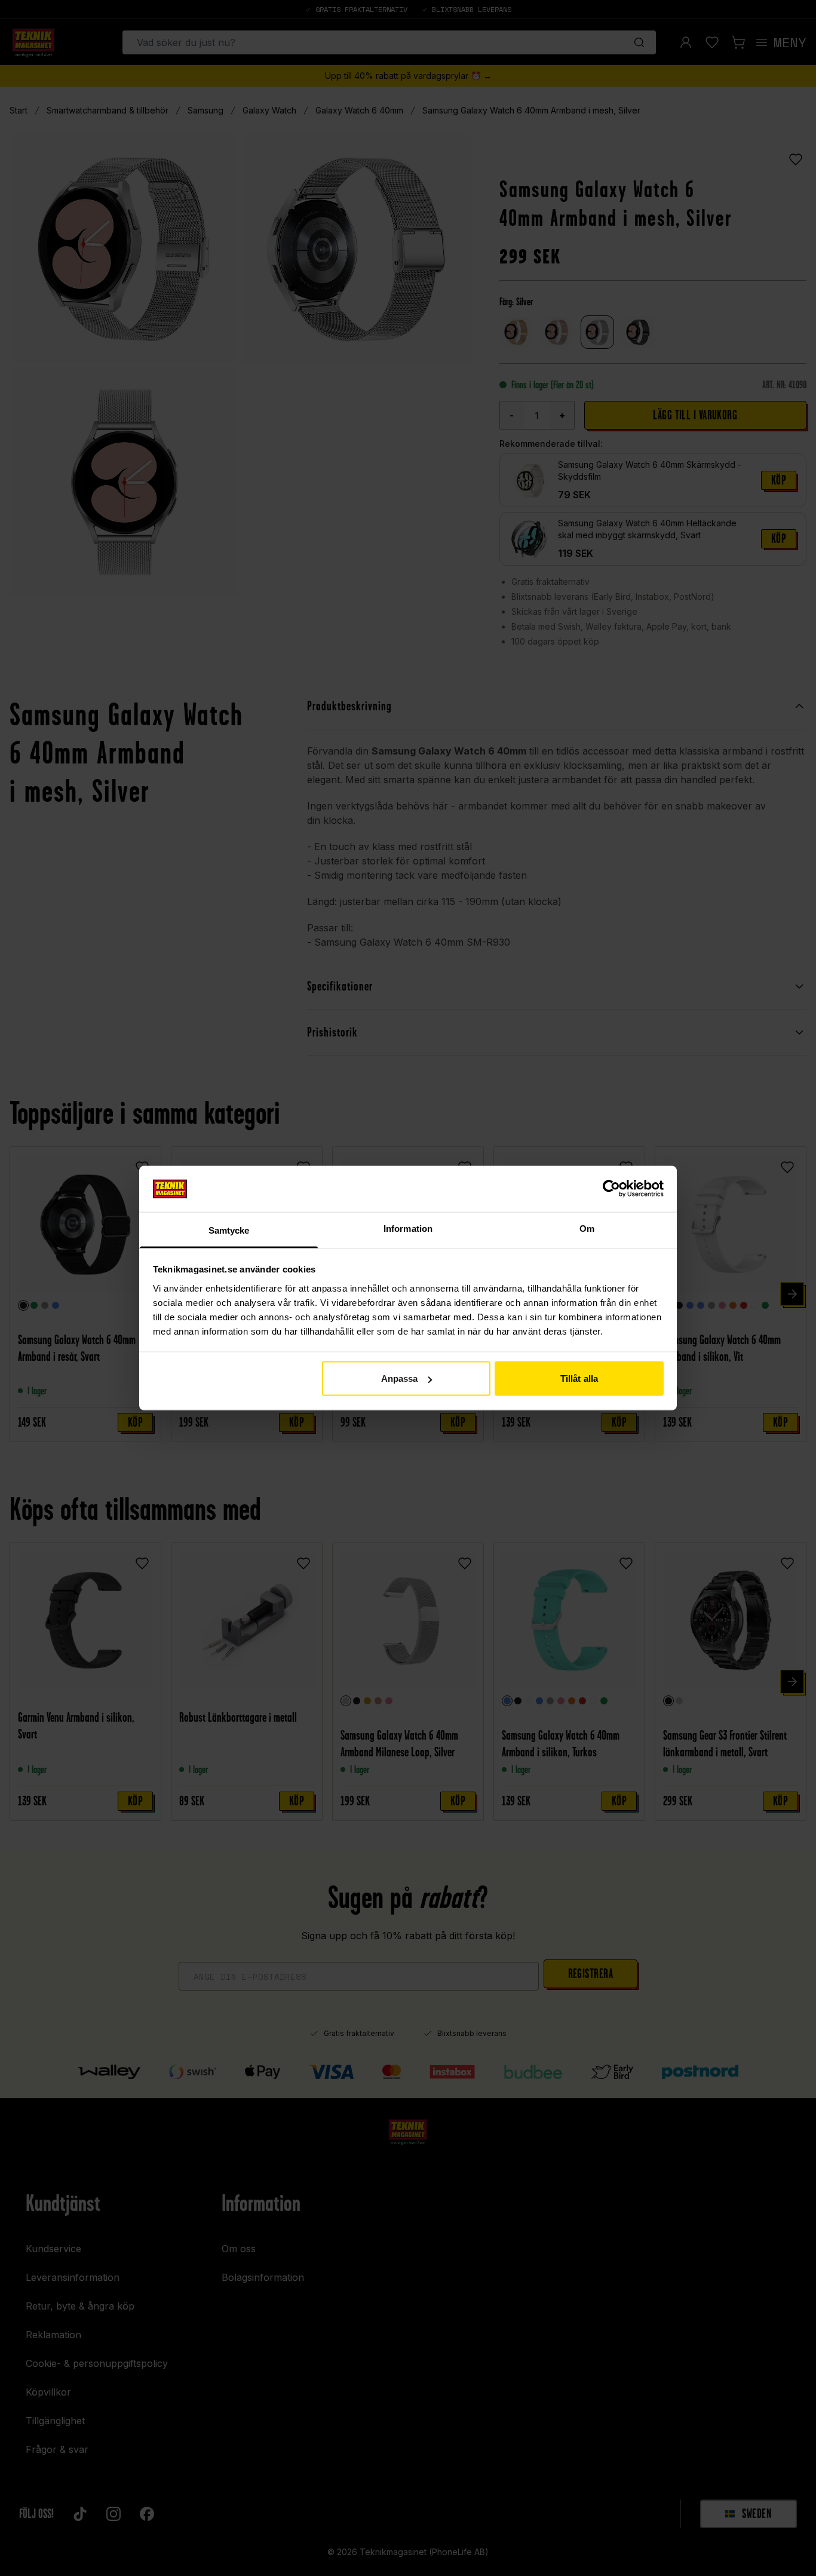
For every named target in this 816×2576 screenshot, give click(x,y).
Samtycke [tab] (229, 1230)
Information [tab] (408, 1228)
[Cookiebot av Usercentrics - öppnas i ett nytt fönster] (611, 1189)
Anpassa (400, 1379)
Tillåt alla (579, 1379)
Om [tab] (587, 1228)
